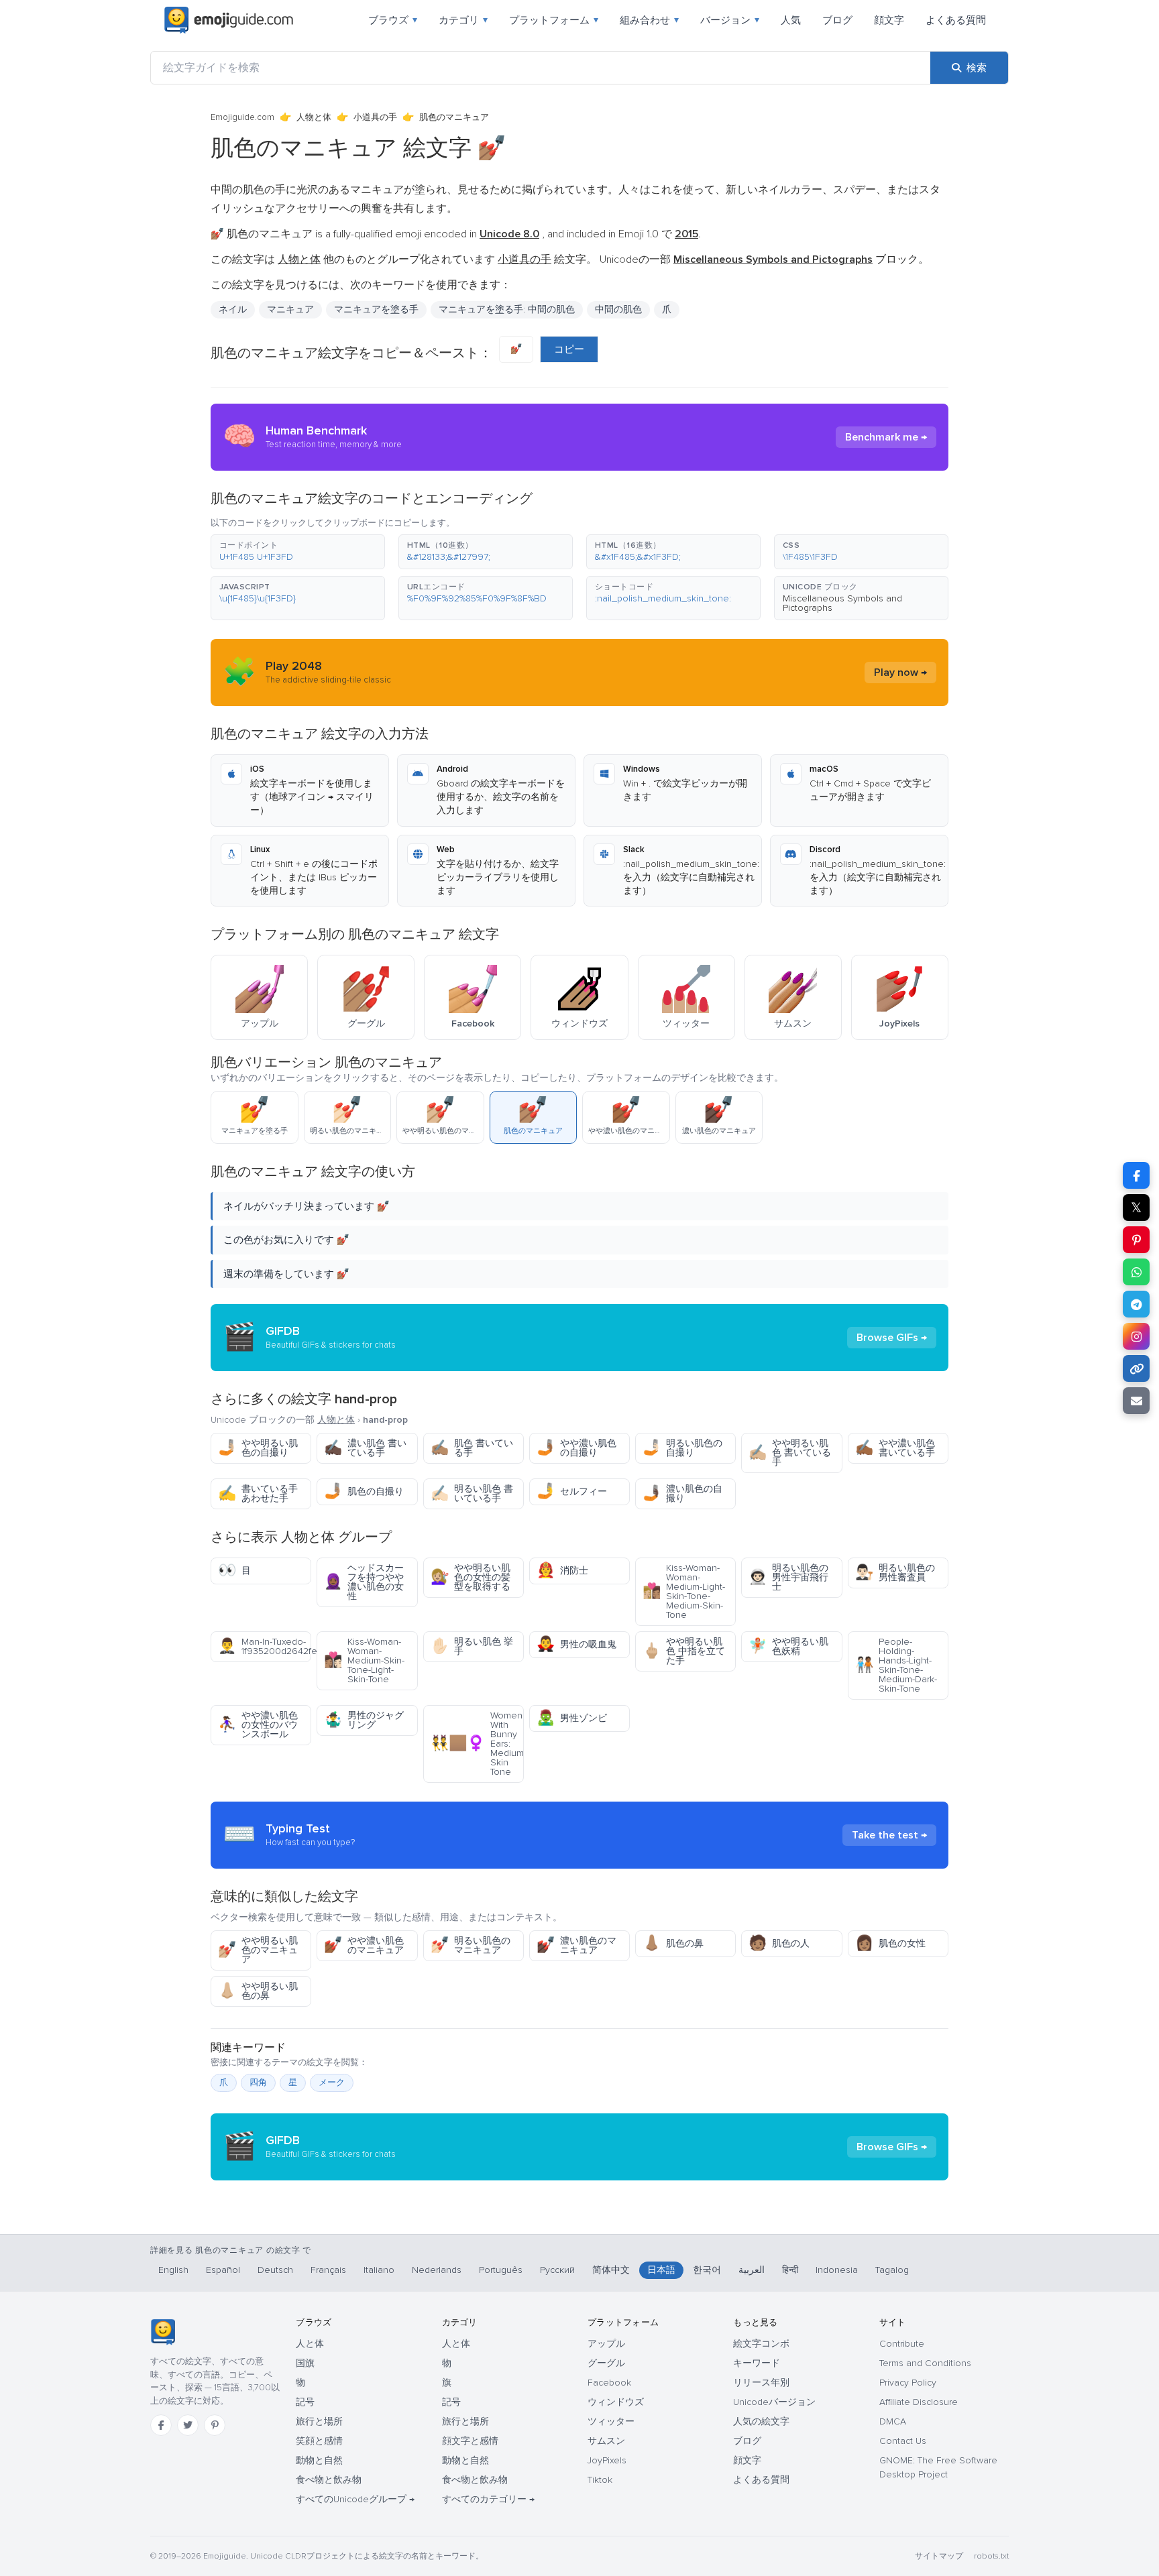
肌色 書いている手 (472, 1448)
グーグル (606, 2363)
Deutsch (275, 2270)
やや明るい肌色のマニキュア (258, 1950)
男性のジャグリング (364, 1720)
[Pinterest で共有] (1136, 1240)
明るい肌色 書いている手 (472, 1494)
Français (328, 2270)
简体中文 (611, 2270)
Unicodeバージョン (774, 2402)
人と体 (310, 2344)
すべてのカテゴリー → (488, 2499)
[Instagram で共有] (1136, 1336)
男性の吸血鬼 (576, 1644)
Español (223, 2270)
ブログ (837, 20)
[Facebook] (161, 2425)
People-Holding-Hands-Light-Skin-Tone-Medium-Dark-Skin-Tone (896, 1665)
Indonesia (837, 2270)
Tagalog (892, 2270)
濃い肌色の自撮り (682, 1494)
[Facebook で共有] (1136, 1175)
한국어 (707, 2270)
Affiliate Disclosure (919, 2402)
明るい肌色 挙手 (472, 1646)
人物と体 (314, 117)
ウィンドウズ (616, 2402)
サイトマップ (939, 2556)
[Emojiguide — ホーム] (163, 2332)
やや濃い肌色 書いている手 (895, 1448)
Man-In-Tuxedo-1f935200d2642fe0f (265, 1646)
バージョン (730, 20)
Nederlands (437, 2270)
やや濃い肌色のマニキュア (364, 1945)
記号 (305, 2402)
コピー (569, 349)
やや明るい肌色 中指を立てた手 (684, 1651)
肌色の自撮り (364, 1491)
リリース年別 (761, 2383)
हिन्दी (790, 2270)
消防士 (562, 1571)
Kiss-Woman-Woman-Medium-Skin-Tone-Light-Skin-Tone (364, 1660)
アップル (606, 2344)
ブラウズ (393, 20)
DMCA (893, 2421)
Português (501, 2270)
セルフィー (572, 1491)
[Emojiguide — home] (229, 20)
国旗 (305, 2363)
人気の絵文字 (761, 2421)
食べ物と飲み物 (329, 2480)
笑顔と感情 (319, 2441)
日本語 (661, 2270)
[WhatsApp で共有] (1136, 1272)
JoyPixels (607, 2460)
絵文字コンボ (761, 2344)
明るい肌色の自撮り (682, 1448)
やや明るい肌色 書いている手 (790, 1453)
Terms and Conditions (925, 2363)
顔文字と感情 (470, 2441)
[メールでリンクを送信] (1136, 1401)
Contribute (902, 2344)
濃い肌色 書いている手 (365, 1448)
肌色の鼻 (673, 1943)
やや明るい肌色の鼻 (258, 1991)
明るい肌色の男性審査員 (895, 1573)
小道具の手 (375, 117)
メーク (332, 2083)
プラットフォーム (554, 20)
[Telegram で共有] (1136, 1304)
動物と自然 (319, 2460)
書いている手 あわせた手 (258, 1494)
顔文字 (889, 20)
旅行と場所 (319, 2421)
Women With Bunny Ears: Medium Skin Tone (477, 1744)
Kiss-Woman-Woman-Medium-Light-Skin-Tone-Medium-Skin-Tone (684, 1591)
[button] (298, 552)
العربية (752, 2270)
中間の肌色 (618, 309)
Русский (557, 2270)
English (173, 2270)
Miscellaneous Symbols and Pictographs (842, 603)
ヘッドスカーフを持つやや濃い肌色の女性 (364, 1582)
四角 (258, 2083)
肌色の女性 (890, 1943)
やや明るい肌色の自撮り (258, 1448)
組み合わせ (649, 20)
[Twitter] (188, 2425)
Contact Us (903, 2441)
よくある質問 (956, 20)
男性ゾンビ (572, 1718)
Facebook (609, 2383)
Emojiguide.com (242, 117)
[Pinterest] (215, 2425)
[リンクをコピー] (1136, 1368)
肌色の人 (779, 1943)
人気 (791, 20)
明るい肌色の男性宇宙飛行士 (788, 1577)
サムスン (606, 2441)
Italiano (379, 2270)
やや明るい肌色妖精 (788, 1646)
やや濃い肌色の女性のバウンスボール (258, 1725)
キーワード (757, 2363)
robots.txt (991, 2556)
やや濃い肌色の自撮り (576, 1448)
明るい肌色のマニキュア (471, 1945)
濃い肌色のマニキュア (576, 1945)
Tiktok (600, 2480)
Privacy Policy (908, 2383)
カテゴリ (463, 20)
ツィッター (611, 2421)
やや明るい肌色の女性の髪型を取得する (471, 1577)
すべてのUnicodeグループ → (355, 2499)
